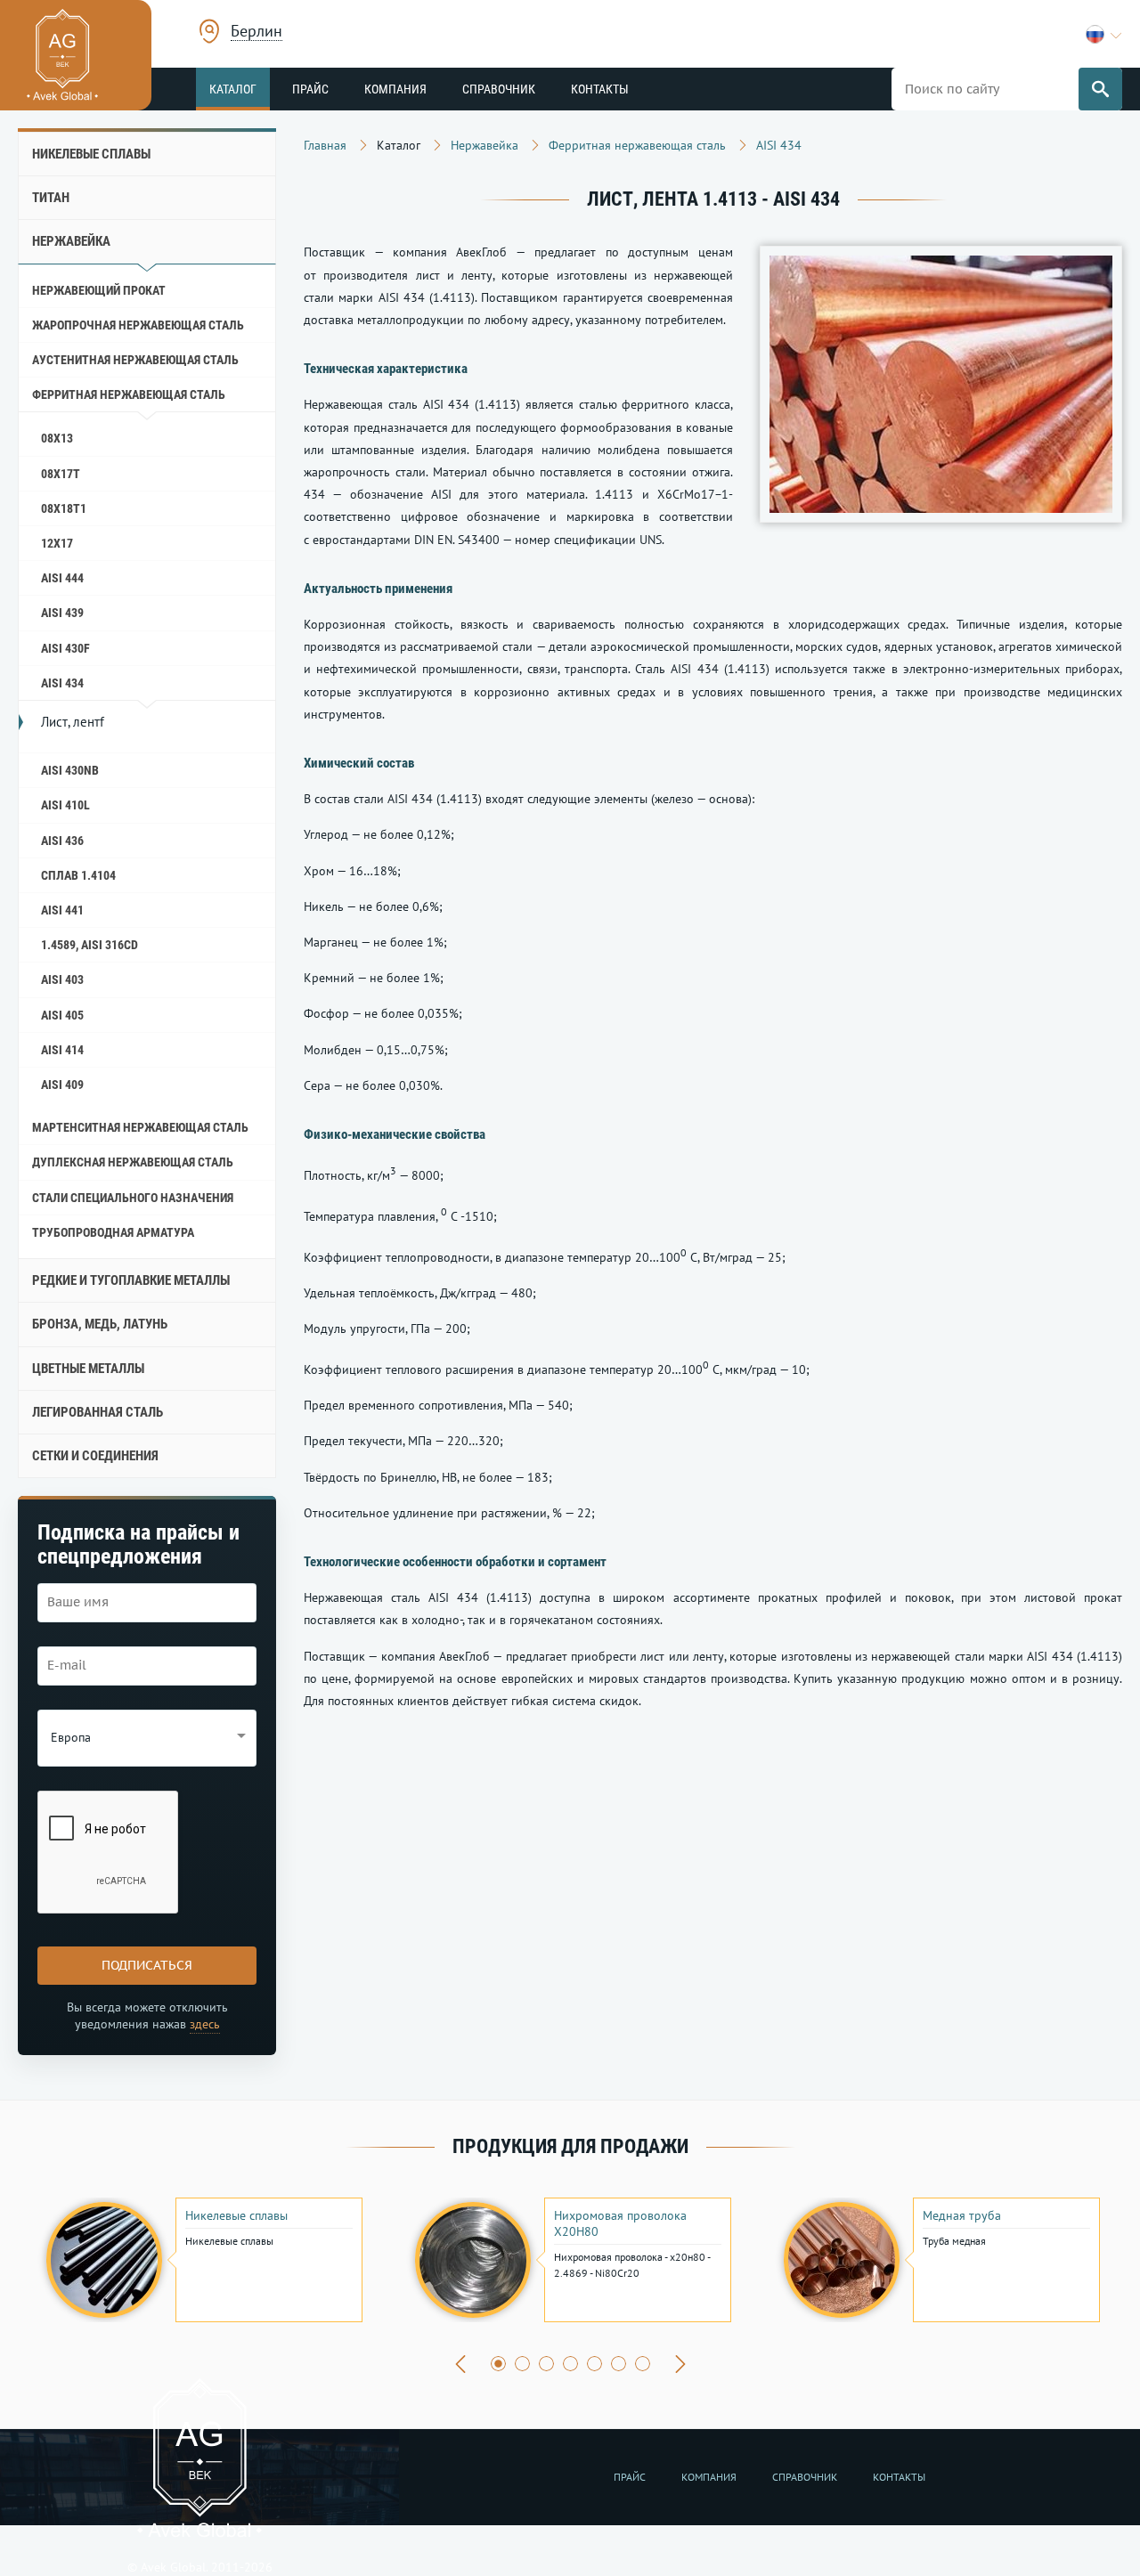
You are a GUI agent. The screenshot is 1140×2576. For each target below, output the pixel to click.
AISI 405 (62, 1015)
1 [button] (498, 2364)
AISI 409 (62, 1085)
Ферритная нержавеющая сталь (129, 394)
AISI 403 (62, 979)
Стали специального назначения (133, 1198)
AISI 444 (62, 578)
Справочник (499, 89)
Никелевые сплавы (91, 154)
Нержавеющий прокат (99, 290)
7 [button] (643, 2364)
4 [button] (570, 2364)
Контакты (600, 89)
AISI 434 (62, 683)
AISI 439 (62, 613)
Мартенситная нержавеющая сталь (140, 1127)
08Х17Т (61, 474)
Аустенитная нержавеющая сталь (135, 360)
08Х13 (57, 438)
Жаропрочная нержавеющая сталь (138, 325)
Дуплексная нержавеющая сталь (133, 1162)
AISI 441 (62, 910)
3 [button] (546, 2364)
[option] (202, 2260)
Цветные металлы (88, 1369)
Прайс (310, 89)
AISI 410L (65, 805)
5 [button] (594, 2364)
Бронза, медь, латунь (100, 1324)
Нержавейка (71, 241)
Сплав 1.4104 (78, 875)
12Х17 (57, 543)
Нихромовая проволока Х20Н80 (620, 2223)
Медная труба (962, 2215)
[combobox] (256, 33)
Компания (395, 89)
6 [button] (619, 2364)
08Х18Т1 (64, 508)
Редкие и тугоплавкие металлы (131, 1280)
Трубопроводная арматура (113, 1232)
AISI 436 (62, 841)
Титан (51, 198)
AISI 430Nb (70, 770)
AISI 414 (62, 1050)
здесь (205, 2024)
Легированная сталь (98, 1412)
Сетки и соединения (95, 1456)
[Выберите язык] (1104, 34)
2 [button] (522, 2364)
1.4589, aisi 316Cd (90, 945)
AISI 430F (65, 648)
